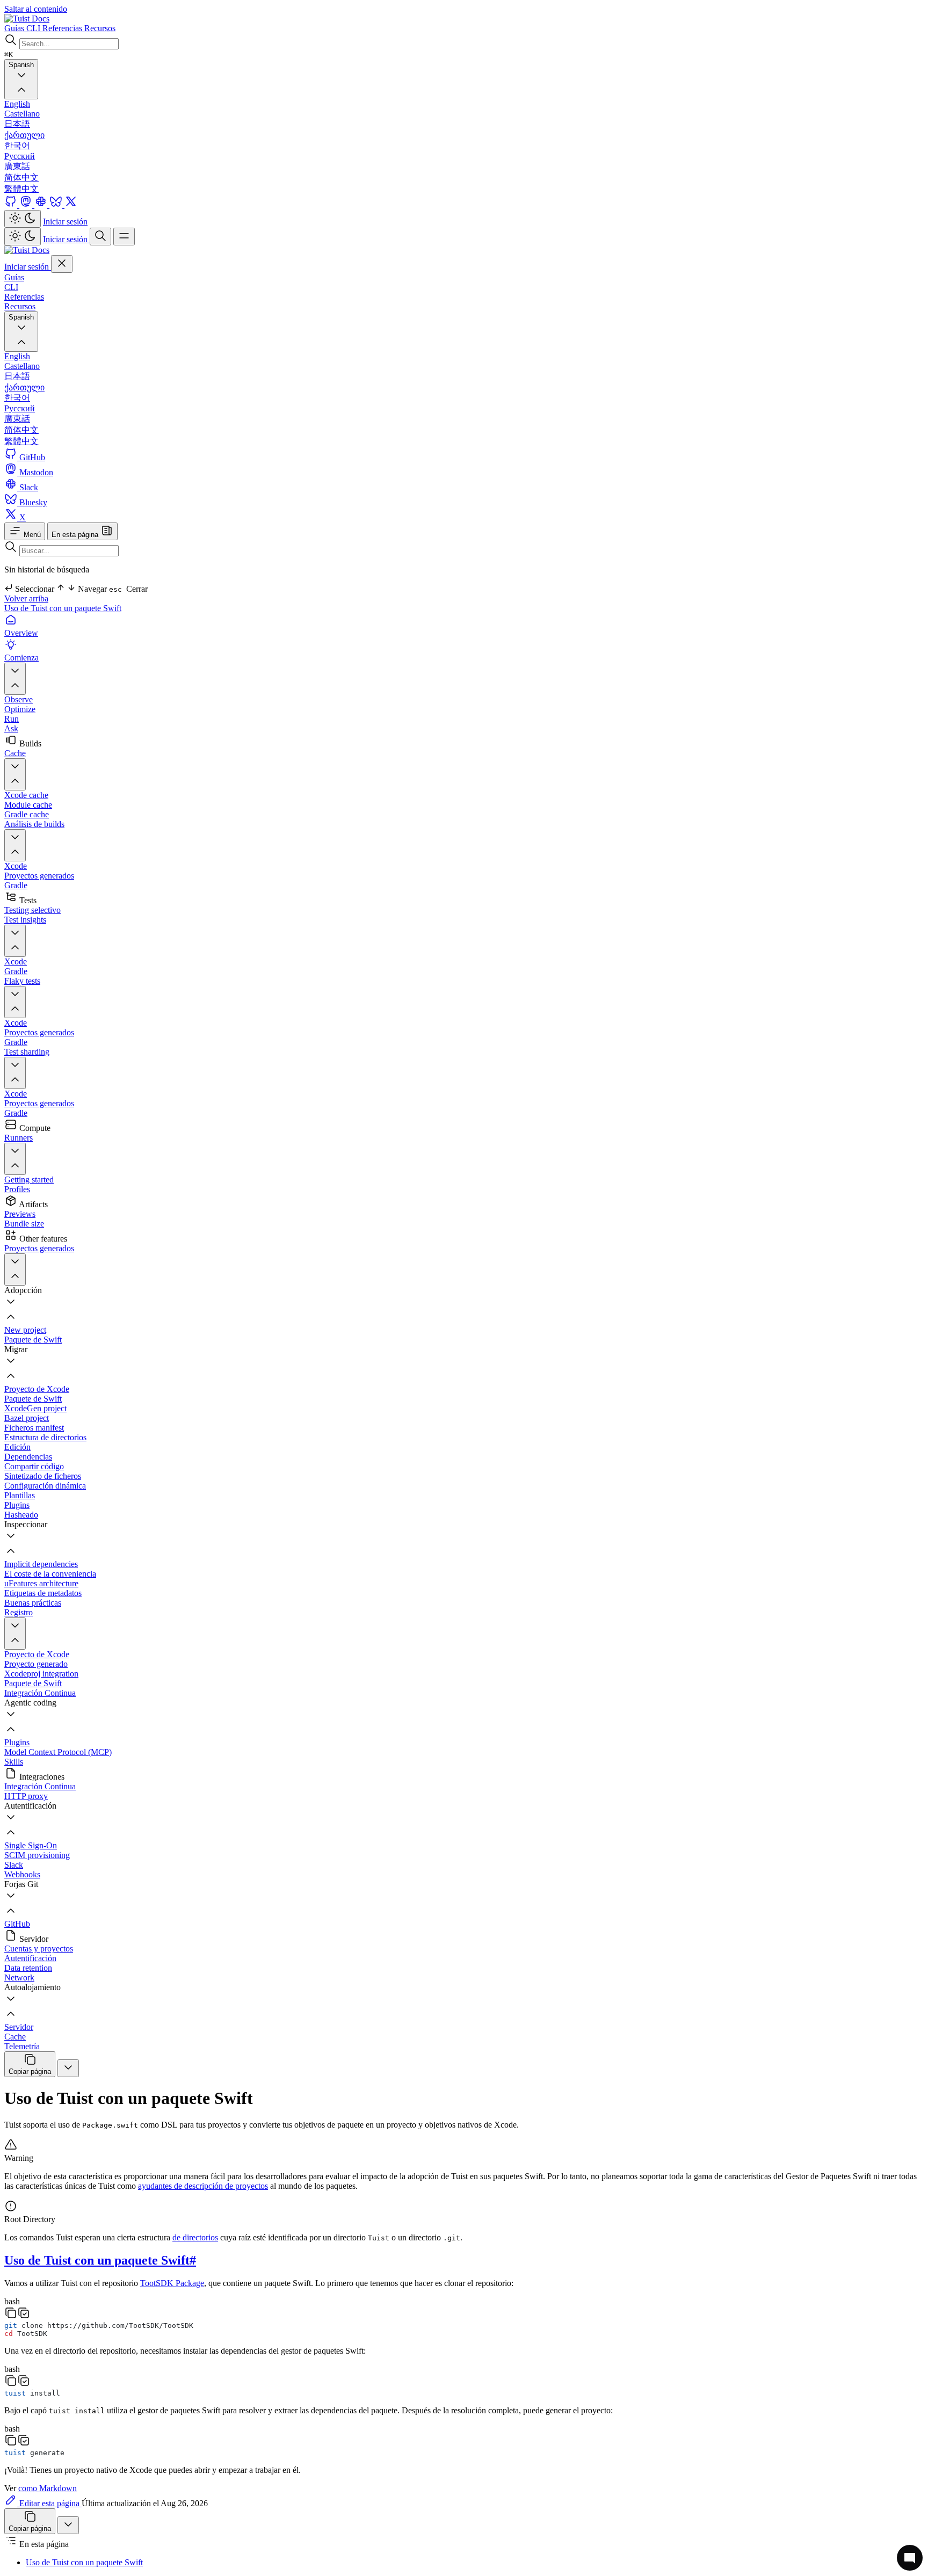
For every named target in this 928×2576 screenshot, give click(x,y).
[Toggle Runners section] (15, 1159)
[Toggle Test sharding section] (15, 1073)
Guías (14, 277)
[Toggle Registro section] (15, 1634)
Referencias (24, 297)
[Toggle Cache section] (15, 774)
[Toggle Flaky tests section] (15, 1002)
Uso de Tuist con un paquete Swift (63, 608)
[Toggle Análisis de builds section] (15, 845)
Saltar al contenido (36, 9)
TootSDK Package (172, 2283)
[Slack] (42, 205)
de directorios (195, 2237)
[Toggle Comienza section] (15, 679)
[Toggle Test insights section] (15, 941)
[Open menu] (124, 237)
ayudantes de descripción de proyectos (203, 2186)
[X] (71, 205)
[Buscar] (100, 237)
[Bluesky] (57, 205)
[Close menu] (62, 264)
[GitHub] (12, 205)
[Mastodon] (27, 205)
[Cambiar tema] (23, 219)
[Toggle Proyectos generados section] (15, 1269)
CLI (11, 287)
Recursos (20, 306)
